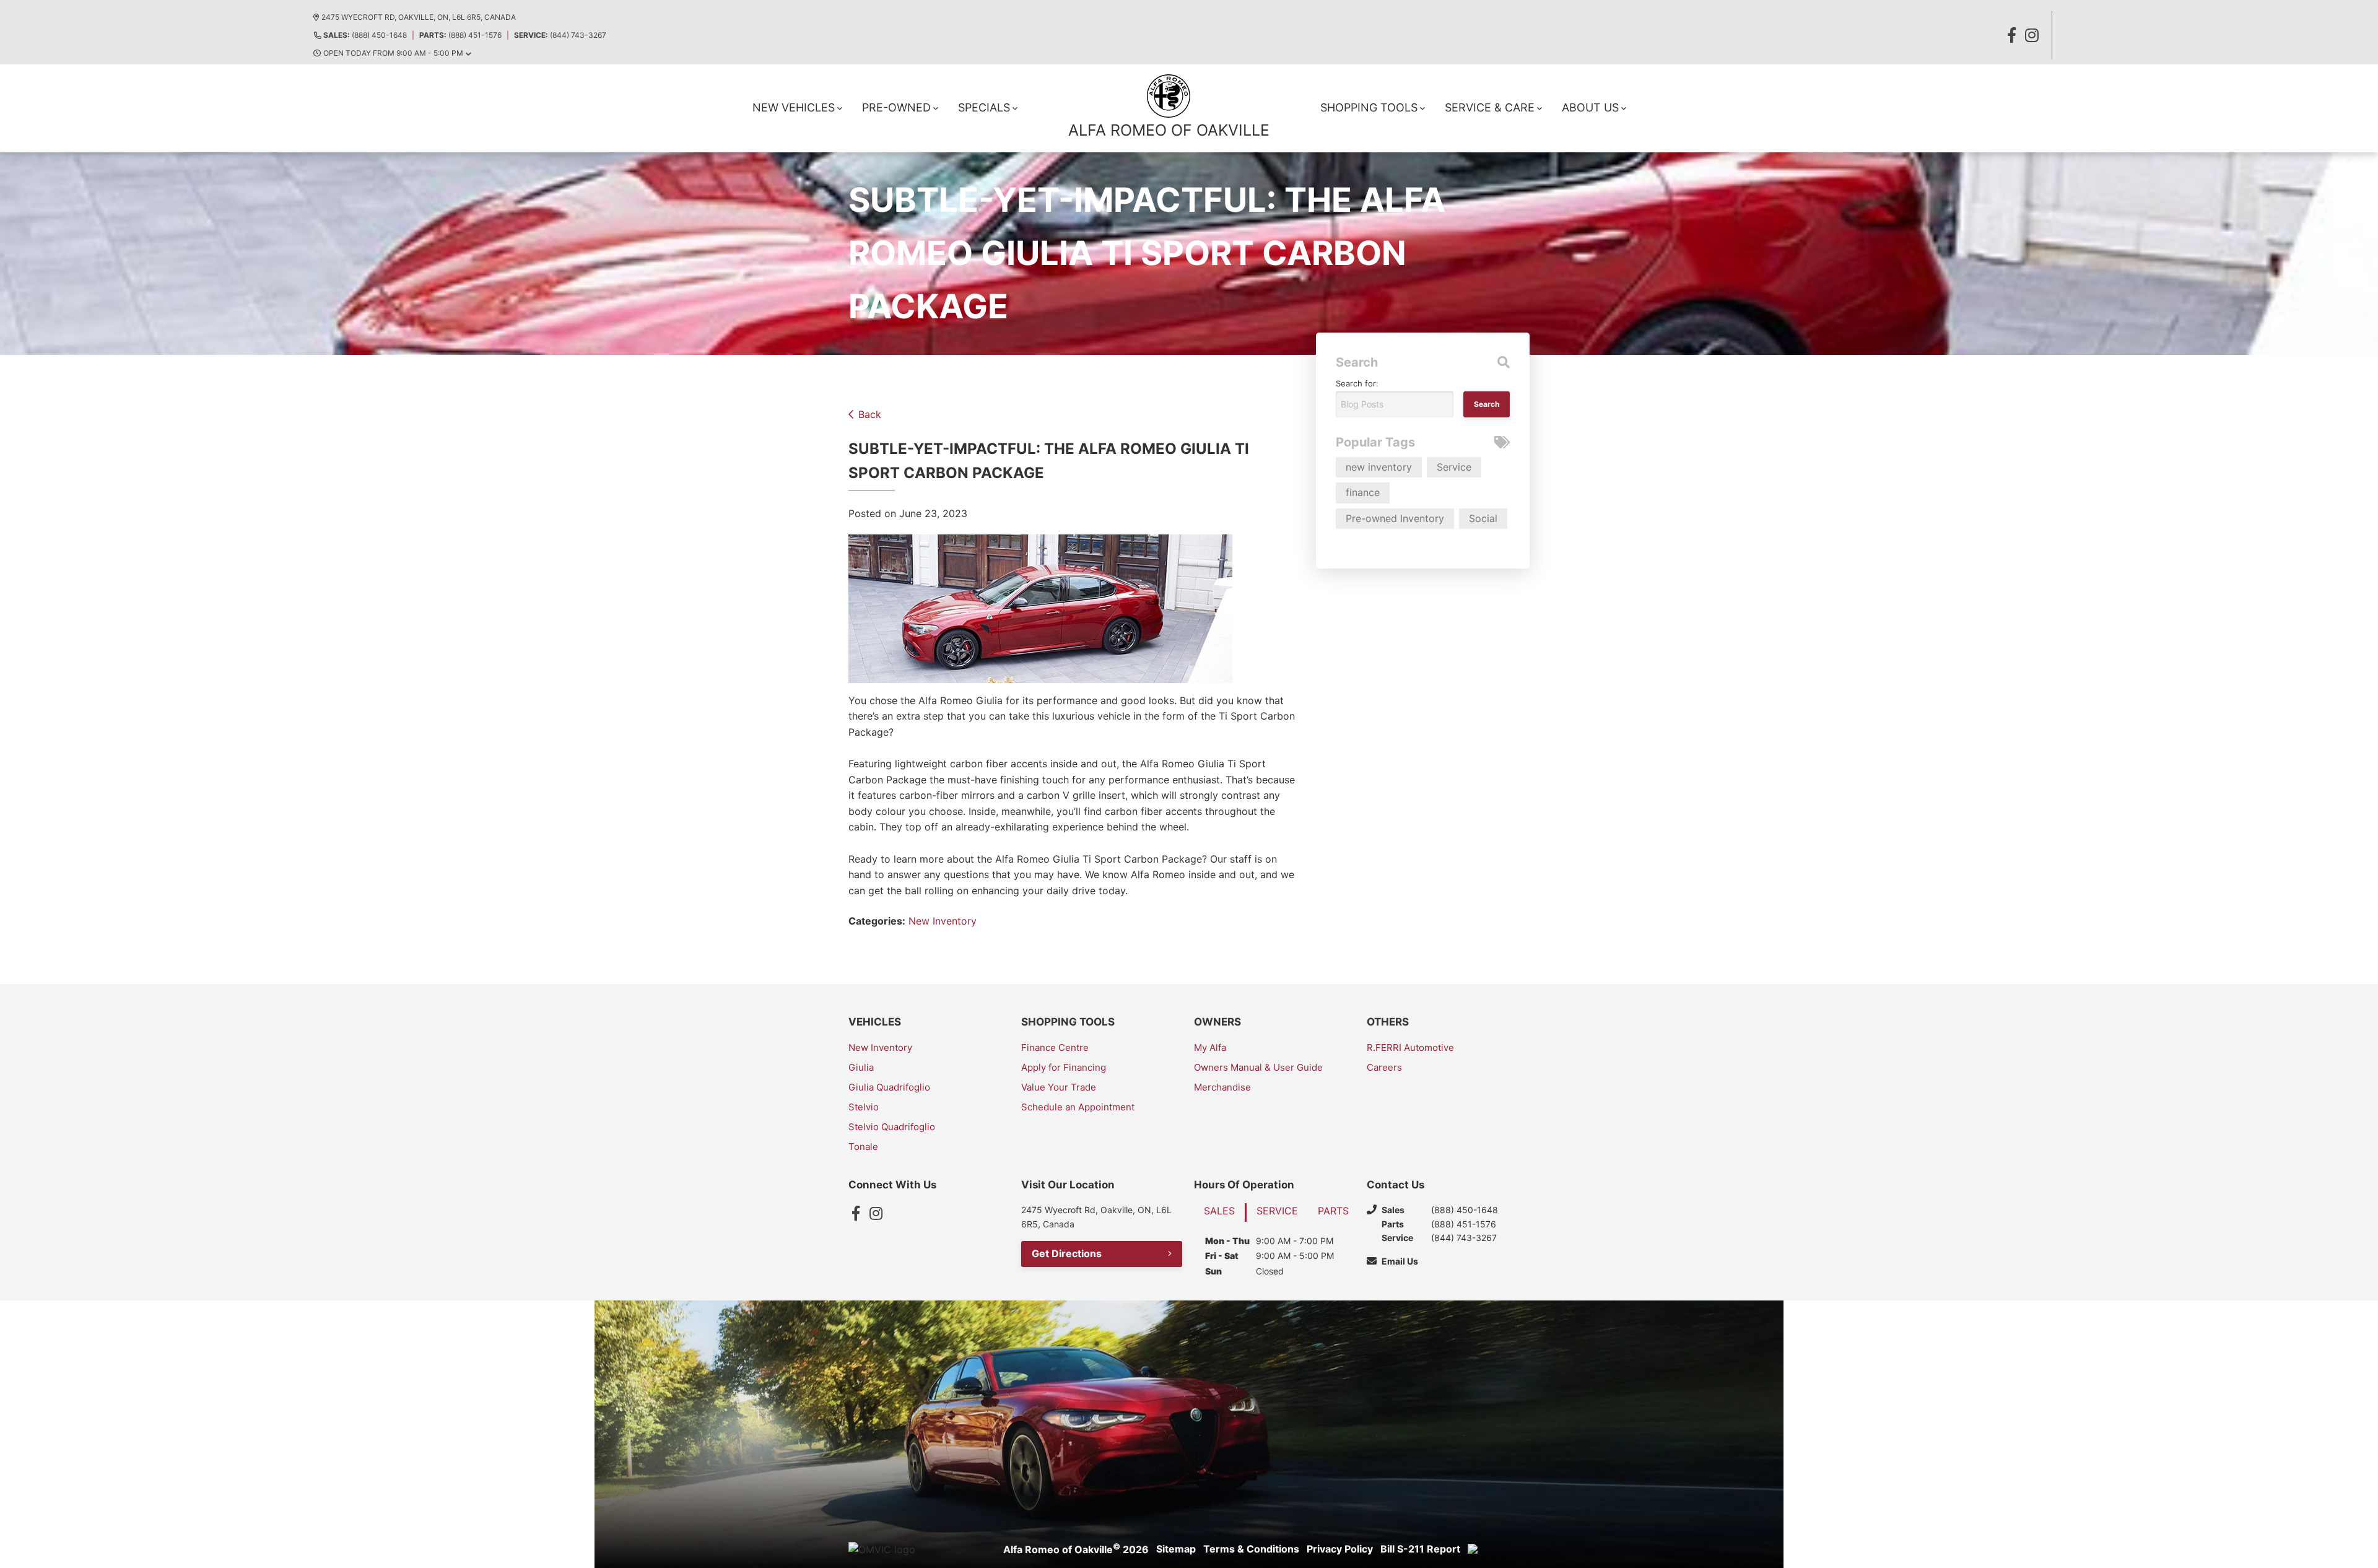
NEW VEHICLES (794, 107)
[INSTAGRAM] (2032, 35)
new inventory (1379, 467)
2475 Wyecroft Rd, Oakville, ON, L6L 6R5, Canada (419, 17)
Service (1454, 467)
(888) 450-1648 (365, 35)
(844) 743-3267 (560, 35)
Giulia (861, 1067)
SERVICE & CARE (1490, 107)
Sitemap (1176, 1549)
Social (1483, 518)
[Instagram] (876, 1213)
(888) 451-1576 (460, 35)
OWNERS (1217, 1022)
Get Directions (1067, 1253)
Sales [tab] (1219, 1211)
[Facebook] (856, 1213)
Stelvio (864, 1107)
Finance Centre (1055, 1048)
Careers (1384, 1067)
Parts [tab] (1333, 1211)
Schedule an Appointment (1078, 1107)
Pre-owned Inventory (1395, 518)
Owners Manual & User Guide (1258, 1067)
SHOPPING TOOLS (1369, 107)
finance (1363, 492)
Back (870, 414)
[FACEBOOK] (2012, 35)
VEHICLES (875, 1022)
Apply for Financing (1064, 1067)
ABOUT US (1590, 107)
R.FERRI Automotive (1410, 1048)
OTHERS (1388, 1022)
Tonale (863, 1147)
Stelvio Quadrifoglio (892, 1127)
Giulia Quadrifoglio (889, 1087)
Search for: (1357, 383)
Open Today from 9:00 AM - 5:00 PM (393, 53)
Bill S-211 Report (1420, 1549)
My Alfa (1210, 1048)
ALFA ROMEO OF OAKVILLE (1169, 130)
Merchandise (1222, 1087)
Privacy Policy (1340, 1549)
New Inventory (943, 921)
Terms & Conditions (1251, 1549)
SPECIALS (984, 107)
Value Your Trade (1059, 1087)
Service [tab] (1277, 1211)
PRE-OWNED (896, 107)
